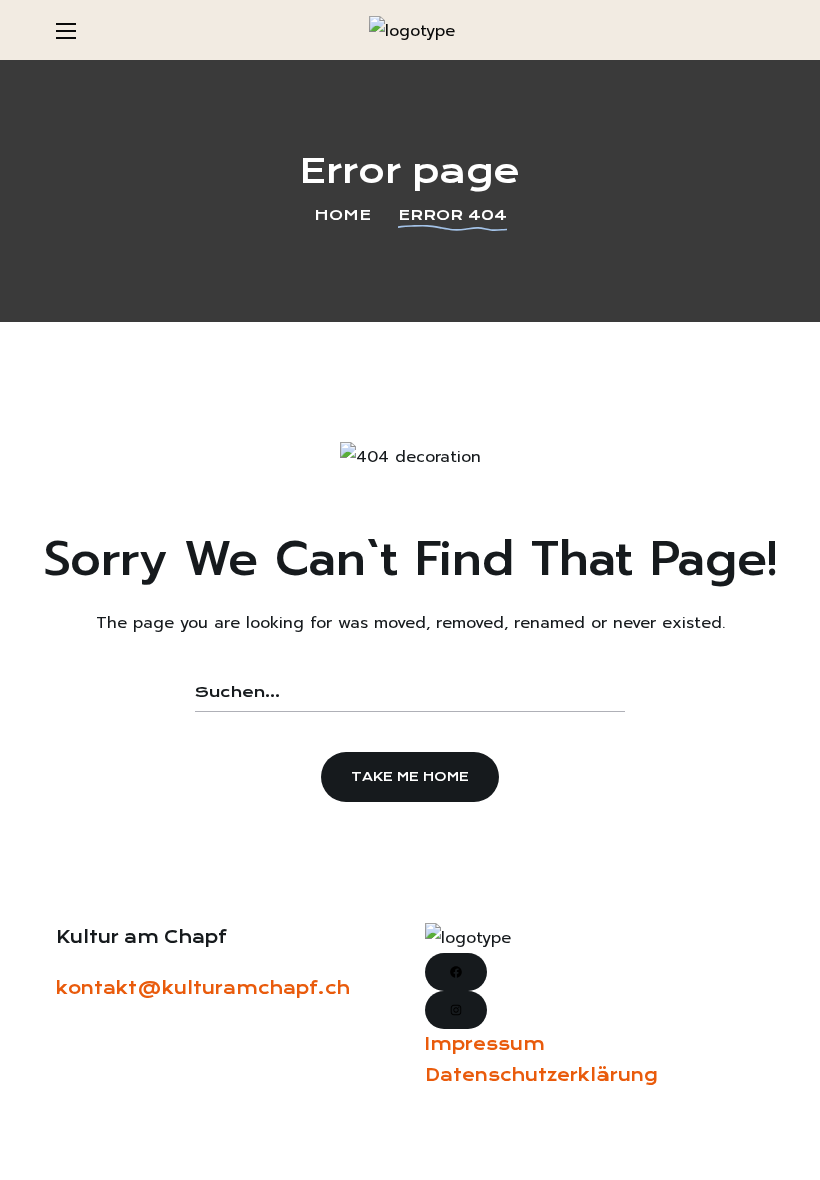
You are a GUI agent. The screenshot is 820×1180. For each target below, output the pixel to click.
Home (342, 215)
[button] (756, 30)
